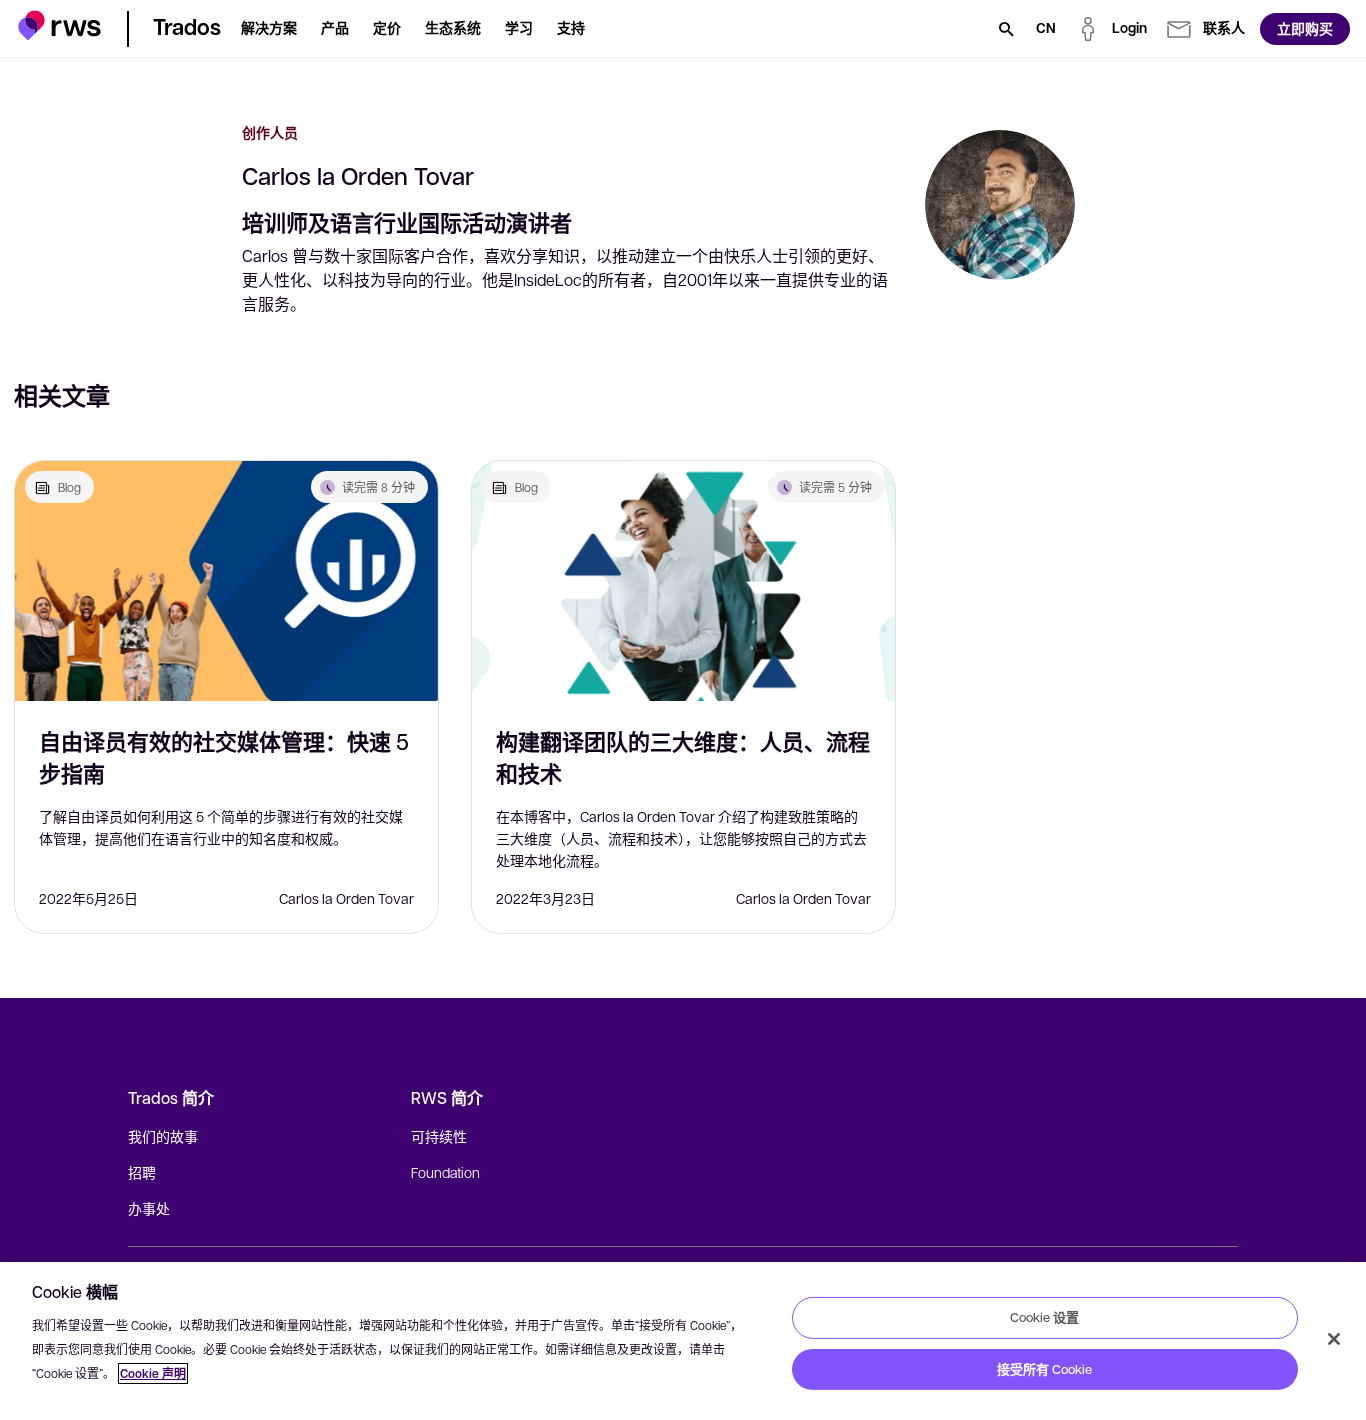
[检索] (1006, 29)
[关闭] (1334, 1339)
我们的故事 (163, 1136)
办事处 (149, 1208)
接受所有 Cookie (1044, 1369)
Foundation (445, 1172)
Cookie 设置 (1044, 1317)
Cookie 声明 (153, 1373)
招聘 (142, 1172)
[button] (59, 25)
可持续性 (439, 1136)
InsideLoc (548, 279)
